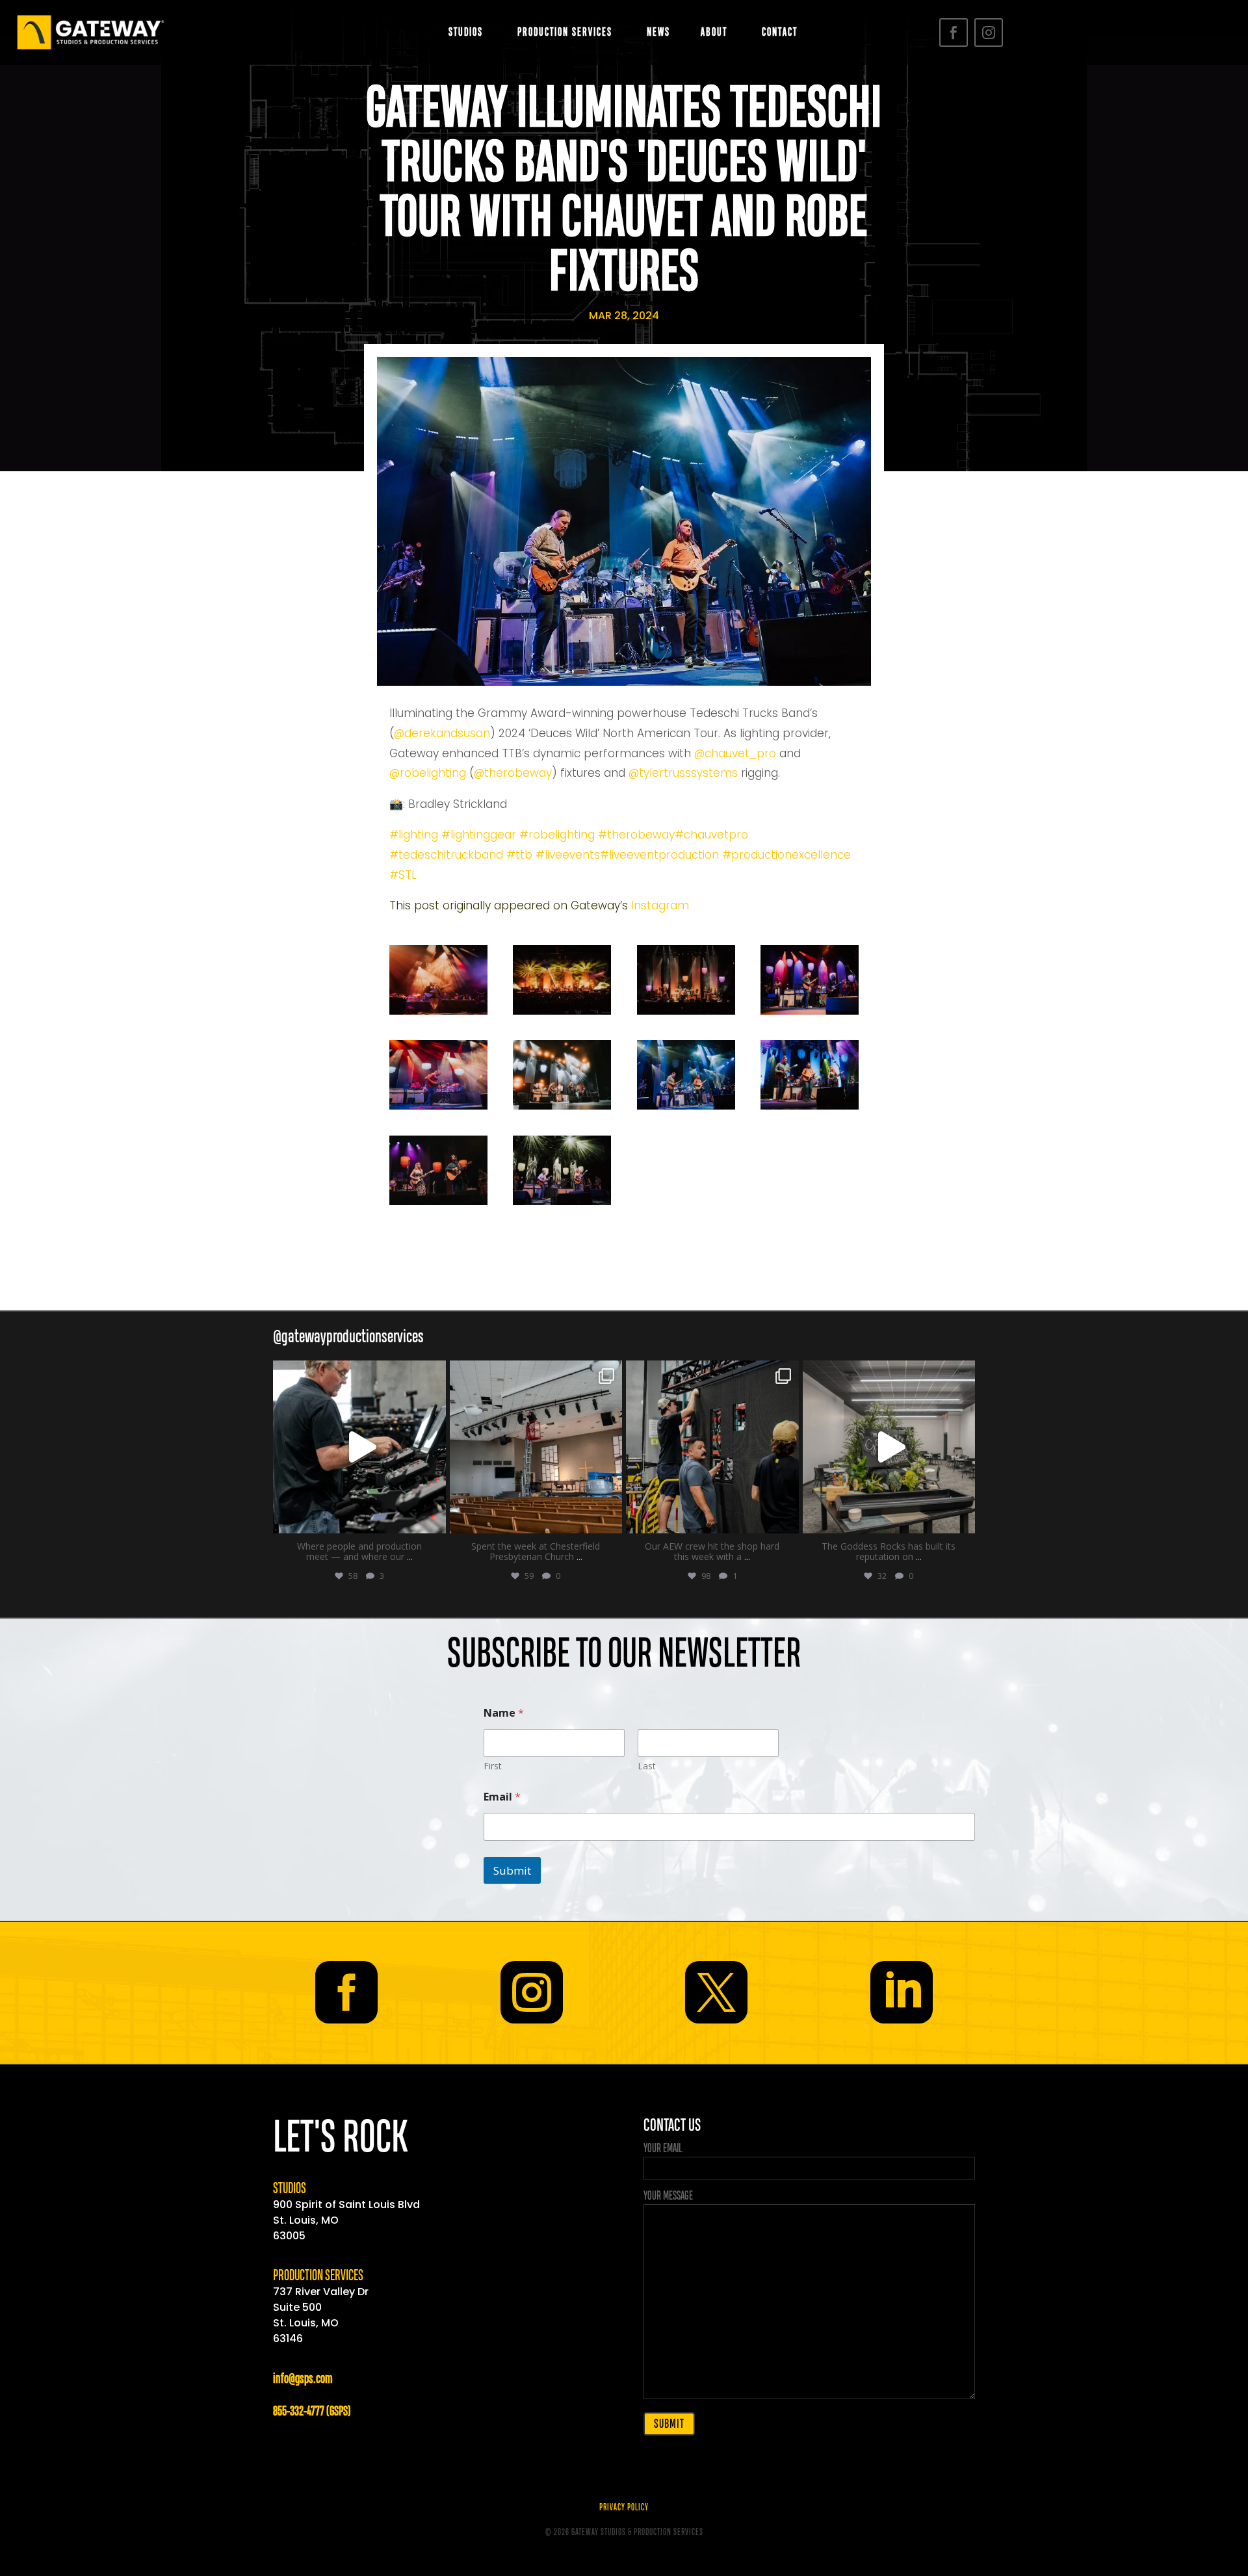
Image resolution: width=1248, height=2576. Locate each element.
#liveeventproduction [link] (659, 855)
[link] (510, 905)
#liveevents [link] (568, 855)
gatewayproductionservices (358, 1373)
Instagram (660, 905)
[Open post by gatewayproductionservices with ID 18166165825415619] (359, 1447)
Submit (512, 1870)
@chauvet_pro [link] (735, 753)
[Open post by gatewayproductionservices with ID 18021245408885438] (536, 1447)
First (493, 1766)
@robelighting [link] (429, 773)
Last (647, 1766)
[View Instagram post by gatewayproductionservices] (433, 1517)
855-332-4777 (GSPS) (312, 2412)
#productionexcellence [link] (786, 855)
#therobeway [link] (636, 835)
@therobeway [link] (513, 773)
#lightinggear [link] (479, 835)
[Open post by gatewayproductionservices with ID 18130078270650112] (889, 1447)
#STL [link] (403, 875)
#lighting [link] (414, 835)
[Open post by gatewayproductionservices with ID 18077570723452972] (712, 1447)
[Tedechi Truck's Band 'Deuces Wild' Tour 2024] (438, 1011)
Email (502, 1797)
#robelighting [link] (557, 835)
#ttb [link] (519, 855)
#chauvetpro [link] (711, 835)
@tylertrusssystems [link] (683, 773)
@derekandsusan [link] (442, 733)
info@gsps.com (303, 2379)
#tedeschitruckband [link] (446, 855)
